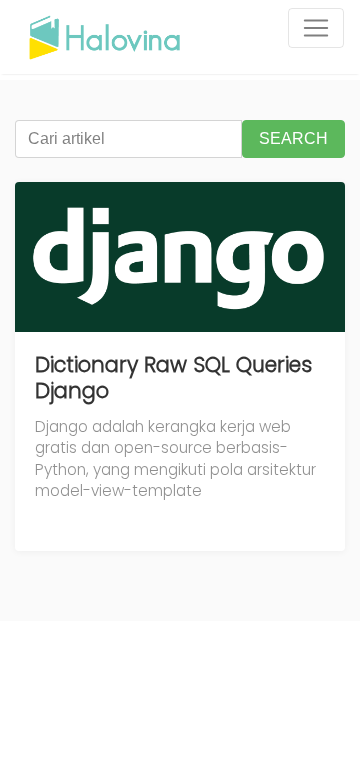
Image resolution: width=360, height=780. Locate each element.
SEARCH (293, 138)
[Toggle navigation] (316, 28)
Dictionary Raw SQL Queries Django (173, 377)
